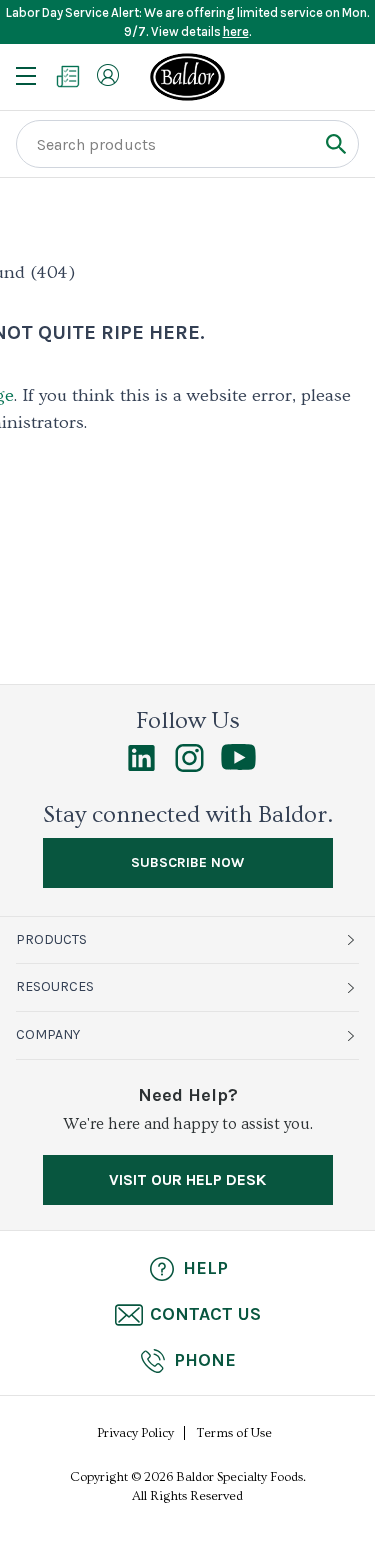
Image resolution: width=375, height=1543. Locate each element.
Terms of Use (234, 1433)
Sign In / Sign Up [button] (108, 75)
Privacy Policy (135, 1433)
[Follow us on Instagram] (189, 767)
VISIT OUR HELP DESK (187, 1179)
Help (205, 1268)
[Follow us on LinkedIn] (141, 767)
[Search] (335, 143)
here (236, 31)
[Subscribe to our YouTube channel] (238, 765)
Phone (205, 1360)
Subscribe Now (187, 862)
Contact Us (205, 1314)
